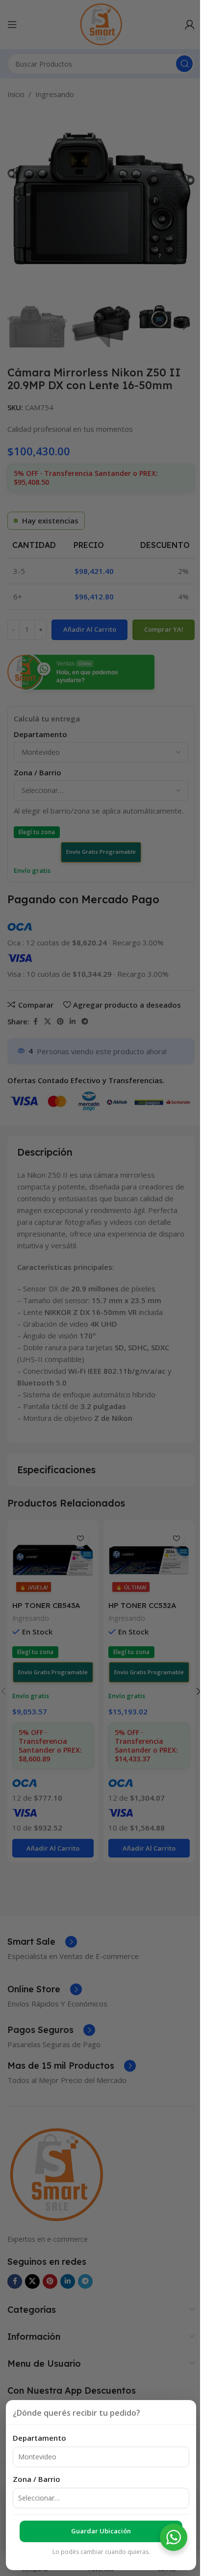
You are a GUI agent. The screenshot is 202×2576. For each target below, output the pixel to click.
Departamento (39, 2438)
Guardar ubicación (101, 2531)
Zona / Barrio (37, 2479)
